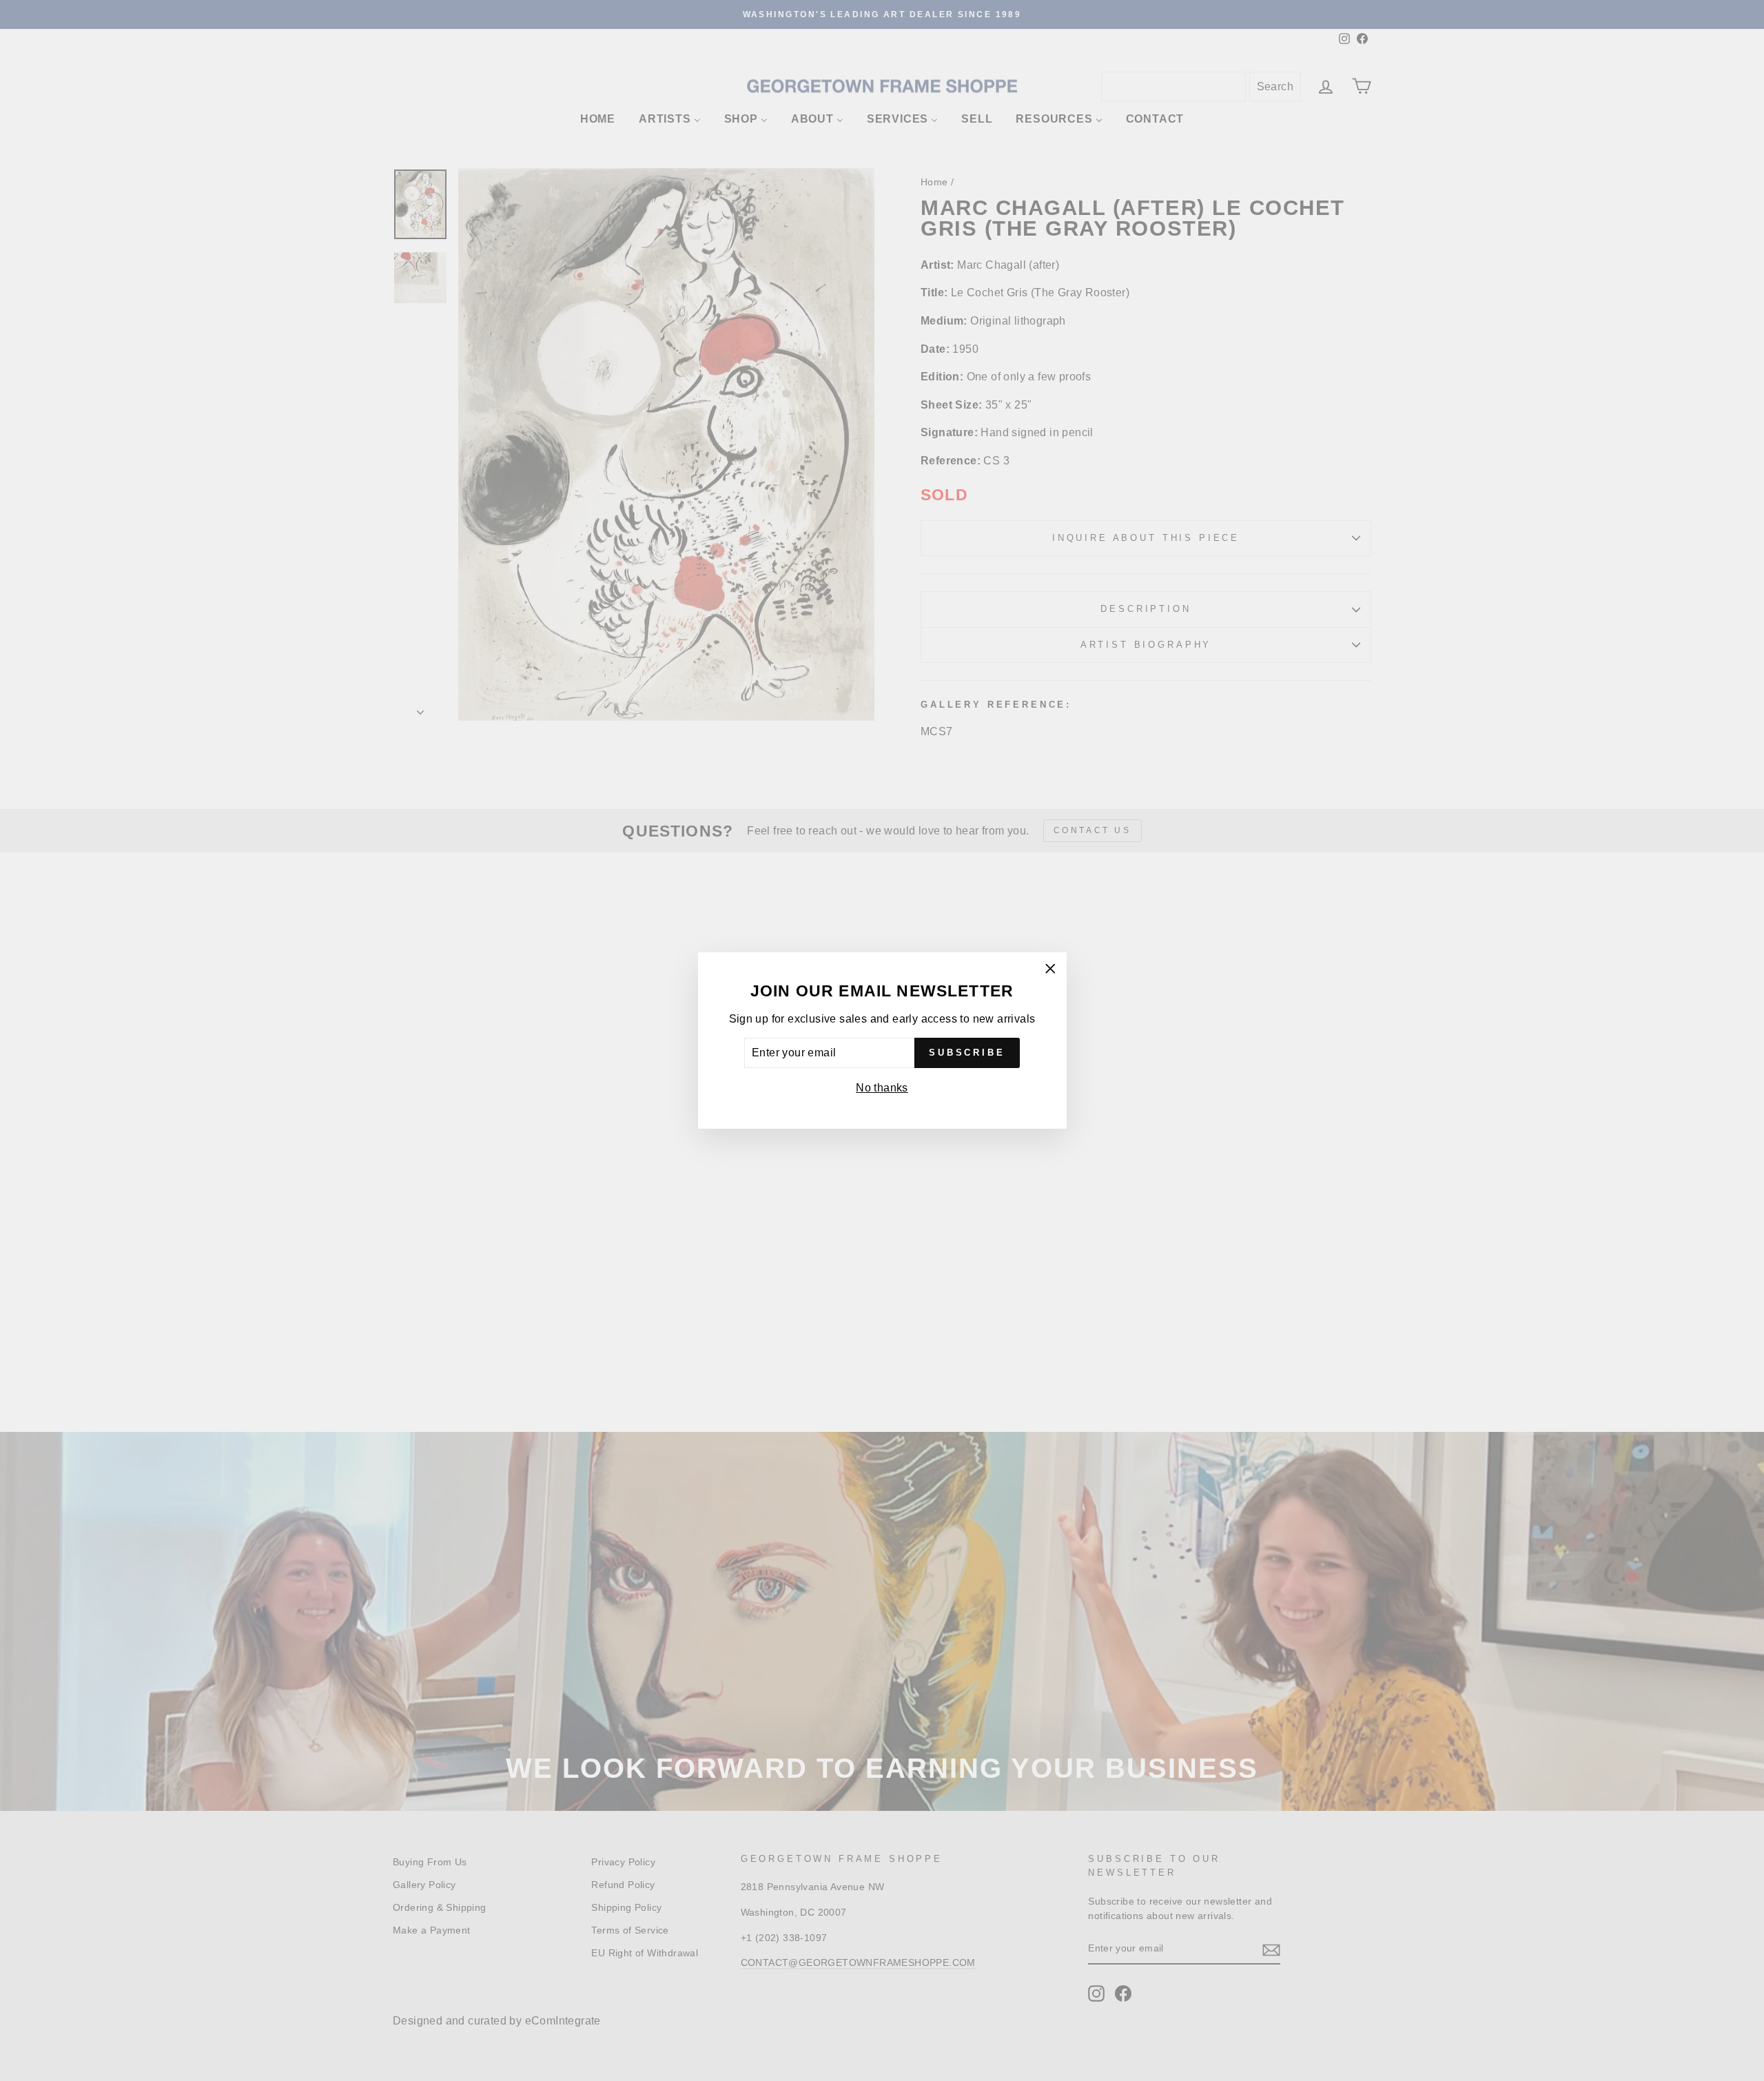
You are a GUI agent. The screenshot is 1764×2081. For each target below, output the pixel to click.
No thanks (882, 1088)
